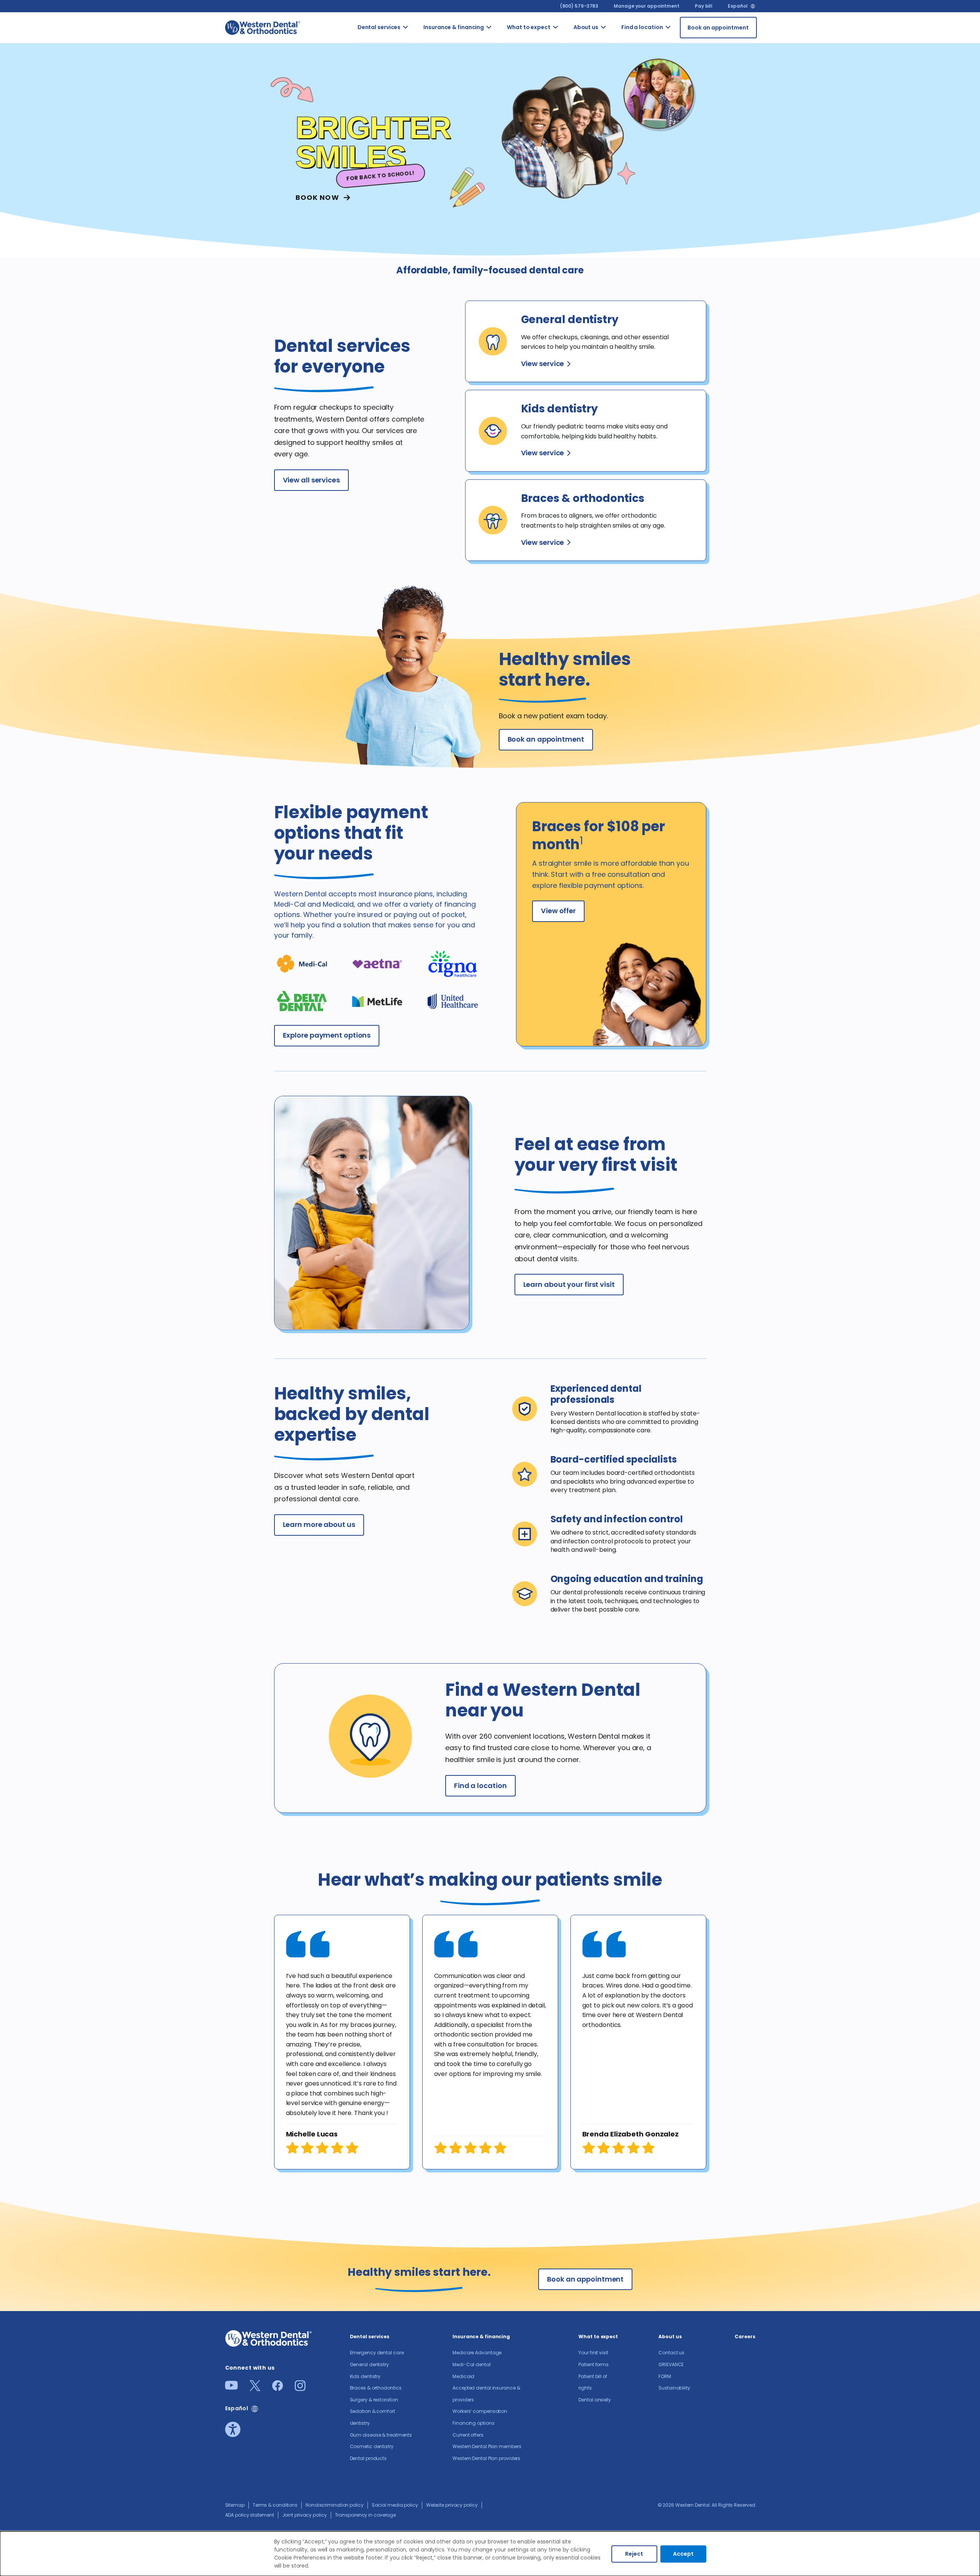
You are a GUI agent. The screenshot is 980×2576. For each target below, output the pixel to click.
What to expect (529, 27)
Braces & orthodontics (376, 2388)
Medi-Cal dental (472, 2364)
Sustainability (674, 2388)
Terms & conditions (275, 2505)
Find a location (642, 27)
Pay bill (704, 6)
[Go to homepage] (263, 27)
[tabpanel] (342, 2042)
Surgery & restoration (374, 2400)
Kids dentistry (365, 2376)
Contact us (616, 41)
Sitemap (235, 2505)
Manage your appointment (647, 6)
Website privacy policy (452, 2505)
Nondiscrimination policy (335, 2505)
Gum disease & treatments (381, 2435)
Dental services (379, 27)
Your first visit (593, 2353)
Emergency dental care (377, 2353)
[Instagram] (300, 2389)
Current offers (468, 2435)
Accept (683, 2554)
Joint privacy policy (305, 2515)
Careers (745, 2337)
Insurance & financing (454, 27)
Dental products (368, 2458)
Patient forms (594, 2364)
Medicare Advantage (477, 2353)
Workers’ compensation (480, 2411)
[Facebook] (278, 2389)
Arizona (679, 37)
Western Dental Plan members (487, 2446)
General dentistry (369, 2364)
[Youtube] (231, 2387)
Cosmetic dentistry (372, 2446)
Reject (634, 2554)
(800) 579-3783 (579, 6)
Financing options (473, 2423)
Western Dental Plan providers (486, 2458)
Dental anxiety (595, 2400)
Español (737, 6)
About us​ (586, 27)
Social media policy (395, 2505)
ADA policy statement (250, 2515)
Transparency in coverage (366, 2515)
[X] (255, 2389)
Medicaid (463, 2376)
